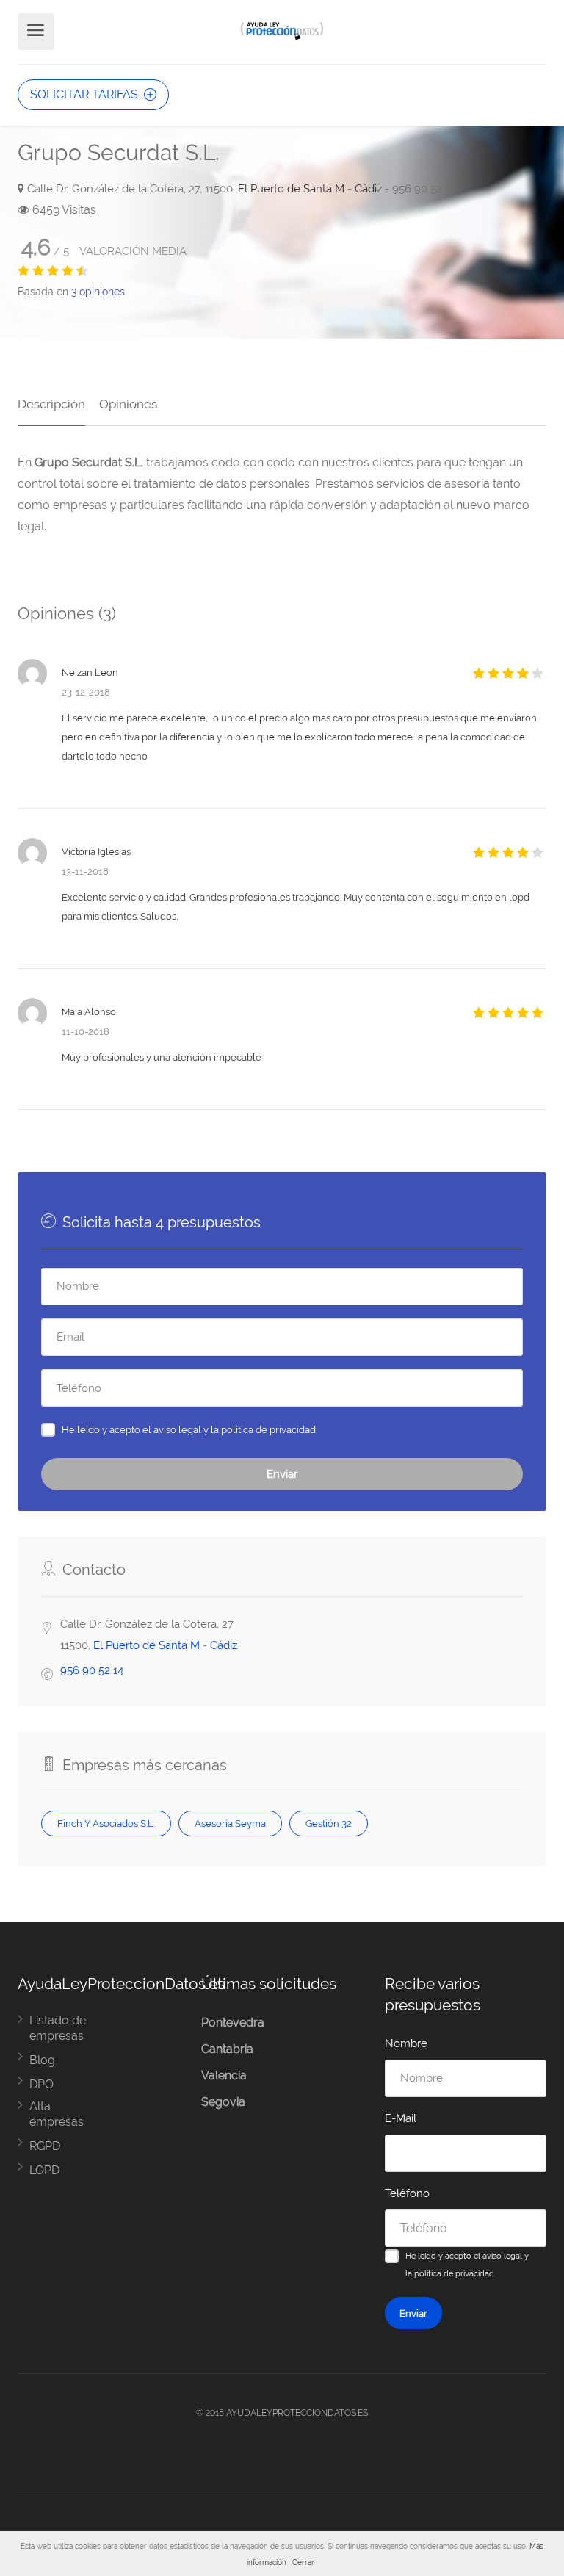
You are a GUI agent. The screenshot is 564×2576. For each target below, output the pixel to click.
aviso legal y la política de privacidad (235, 1429)
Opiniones (128, 404)
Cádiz (368, 189)
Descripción (51, 404)
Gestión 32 (329, 1823)
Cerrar (303, 2562)
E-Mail (401, 2118)
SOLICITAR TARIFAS (86, 94)
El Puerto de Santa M (291, 189)
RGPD (45, 2146)
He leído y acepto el (189, 1429)
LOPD (44, 2170)
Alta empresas (57, 2114)
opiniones (98, 292)
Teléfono (407, 2193)
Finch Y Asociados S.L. (106, 1823)
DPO (41, 2084)
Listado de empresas (58, 2028)
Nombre (406, 2043)
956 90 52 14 (92, 1670)
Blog (42, 2060)
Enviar (282, 1474)
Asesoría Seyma (230, 1823)
